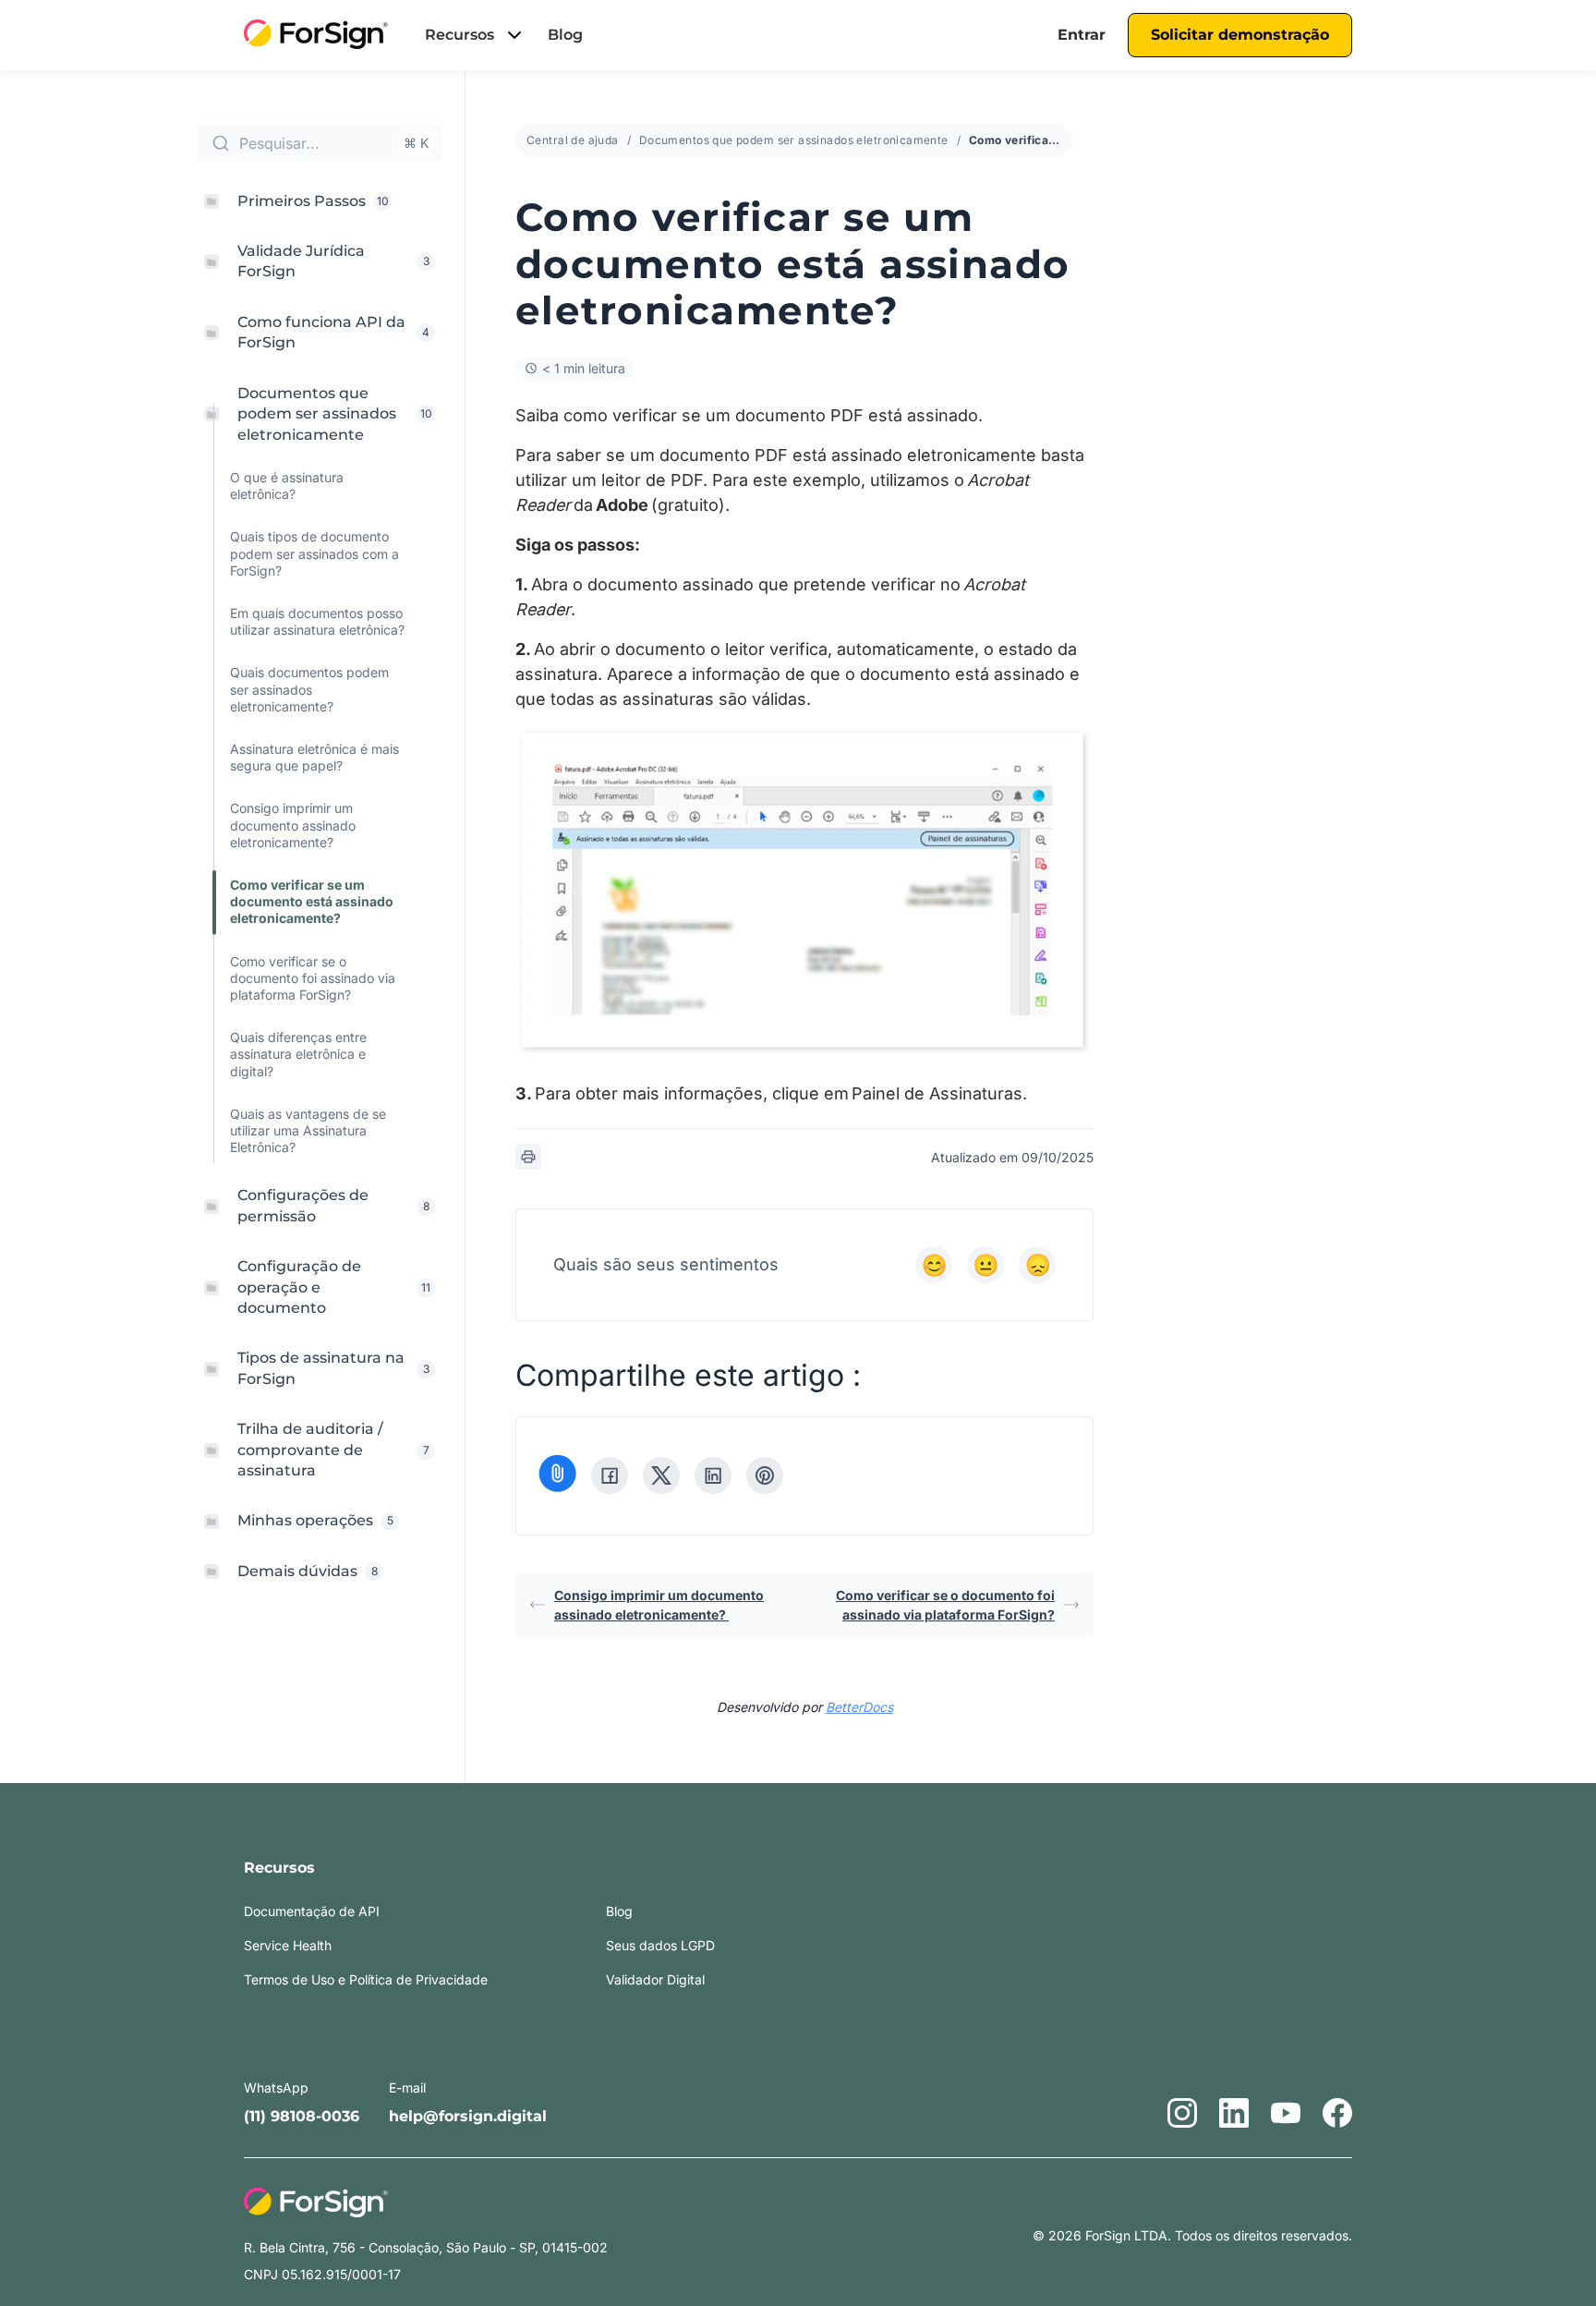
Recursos (459, 35)
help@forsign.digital (468, 2116)
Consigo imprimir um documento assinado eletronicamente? (659, 1605)
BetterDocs (859, 1707)
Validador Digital (655, 1979)
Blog (565, 35)
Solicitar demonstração (1240, 35)
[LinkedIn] (713, 1475)
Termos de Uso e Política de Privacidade (366, 1979)
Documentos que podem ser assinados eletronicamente (794, 140)
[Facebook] (610, 1475)
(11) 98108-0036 (302, 2116)
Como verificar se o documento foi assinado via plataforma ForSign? (945, 1605)
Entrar (1082, 35)
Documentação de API (312, 1911)
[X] (661, 1475)
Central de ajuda (573, 140)
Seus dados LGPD (660, 1945)
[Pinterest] (765, 1475)
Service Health (288, 1945)
